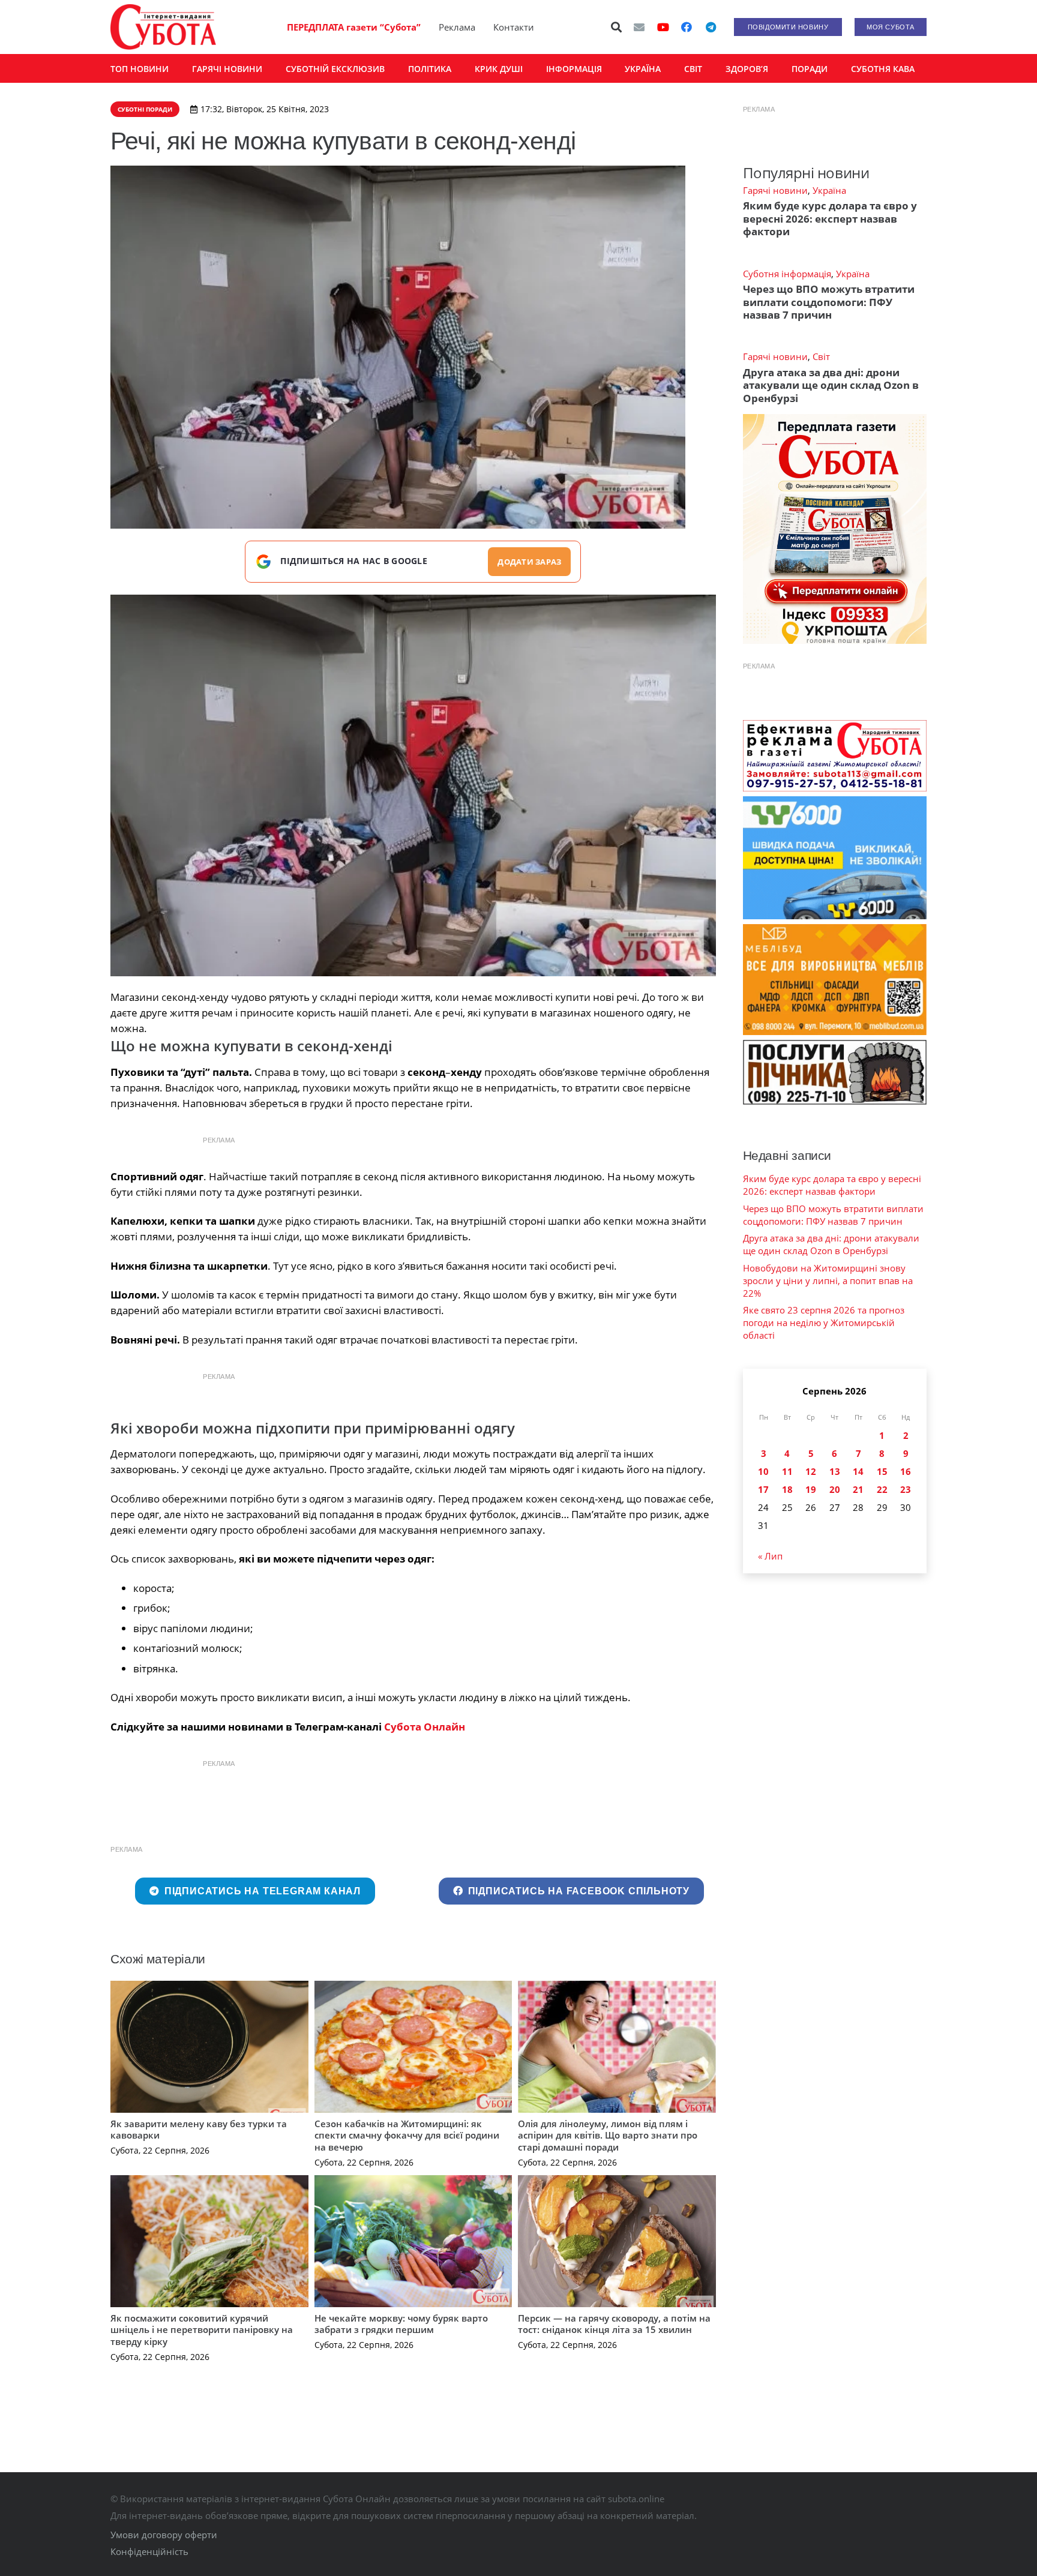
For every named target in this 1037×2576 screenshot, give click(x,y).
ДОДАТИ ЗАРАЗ (529, 562)
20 (835, 1489)
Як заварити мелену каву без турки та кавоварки (199, 2130)
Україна (829, 190)
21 (858, 1489)
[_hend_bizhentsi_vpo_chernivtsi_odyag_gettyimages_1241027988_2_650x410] (413, 785)
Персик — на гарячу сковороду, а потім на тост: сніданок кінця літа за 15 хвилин (614, 2324)
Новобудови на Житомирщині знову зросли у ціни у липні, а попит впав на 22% (828, 1280)
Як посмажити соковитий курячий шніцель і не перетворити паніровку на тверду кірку (202, 2330)
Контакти (514, 27)
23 (906, 1489)
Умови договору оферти (164, 2535)
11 (787, 1471)
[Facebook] (687, 27)
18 (787, 1489)
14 (858, 1471)
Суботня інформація (787, 274)
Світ (821, 356)
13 (835, 1471)
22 (882, 1489)
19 (811, 1489)
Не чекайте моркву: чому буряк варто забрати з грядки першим (401, 2324)
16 (906, 1471)
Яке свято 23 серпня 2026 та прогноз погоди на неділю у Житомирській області (824, 1323)
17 (763, 1489)
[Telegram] (711, 27)
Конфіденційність (149, 2551)
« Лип (770, 1556)
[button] (617, 27)
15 (882, 1471)
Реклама (457, 27)
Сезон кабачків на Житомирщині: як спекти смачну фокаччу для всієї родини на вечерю (407, 2135)
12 (811, 1471)
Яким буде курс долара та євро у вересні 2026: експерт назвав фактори (830, 218)
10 (763, 1471)
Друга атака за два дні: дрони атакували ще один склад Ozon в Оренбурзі (831, 385)
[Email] (639, 27)
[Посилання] (163, 27)
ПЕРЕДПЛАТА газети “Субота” (354, 27)
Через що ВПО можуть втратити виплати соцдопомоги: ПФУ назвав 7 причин (829, 302)
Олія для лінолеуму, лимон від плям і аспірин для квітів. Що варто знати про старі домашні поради (608, 2135)
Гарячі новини (775, 190)
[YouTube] (663, 27)
